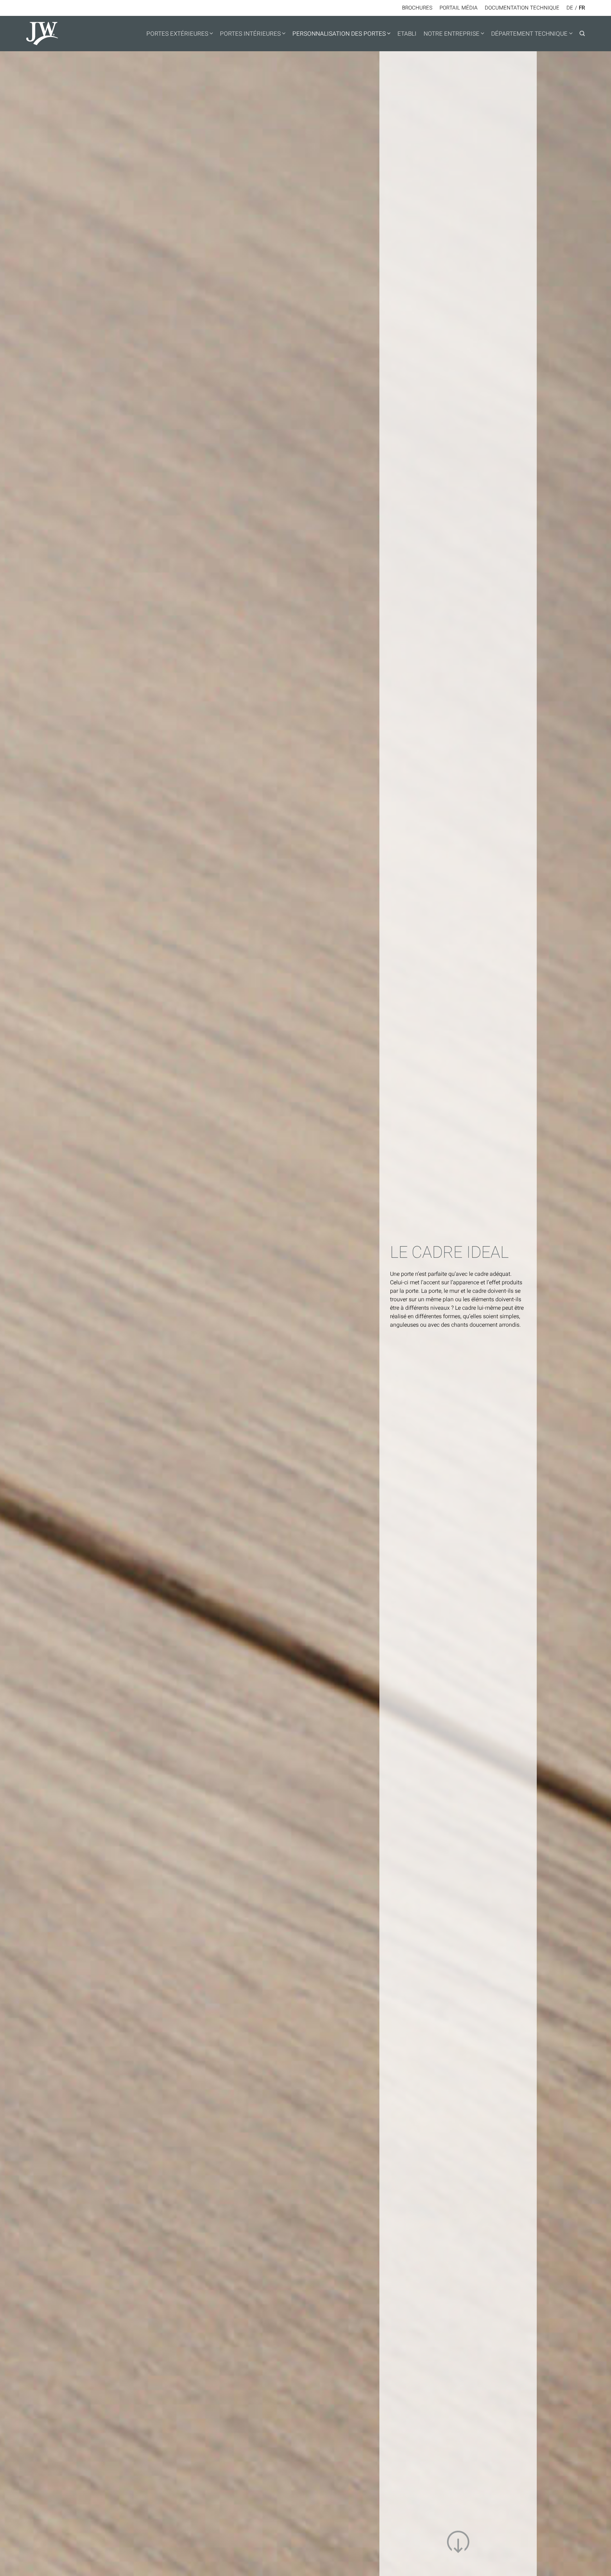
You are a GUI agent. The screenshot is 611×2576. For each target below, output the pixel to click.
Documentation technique (522, 8)
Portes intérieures (250, 34)
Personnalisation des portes (339, 34)
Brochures (417, 8)
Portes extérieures (177, 34)
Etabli (407, 34)
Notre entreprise (452, 34)
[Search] (582, 34)
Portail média (459, 8)
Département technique (529, 34)
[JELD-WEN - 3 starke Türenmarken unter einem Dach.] (70, 34)
